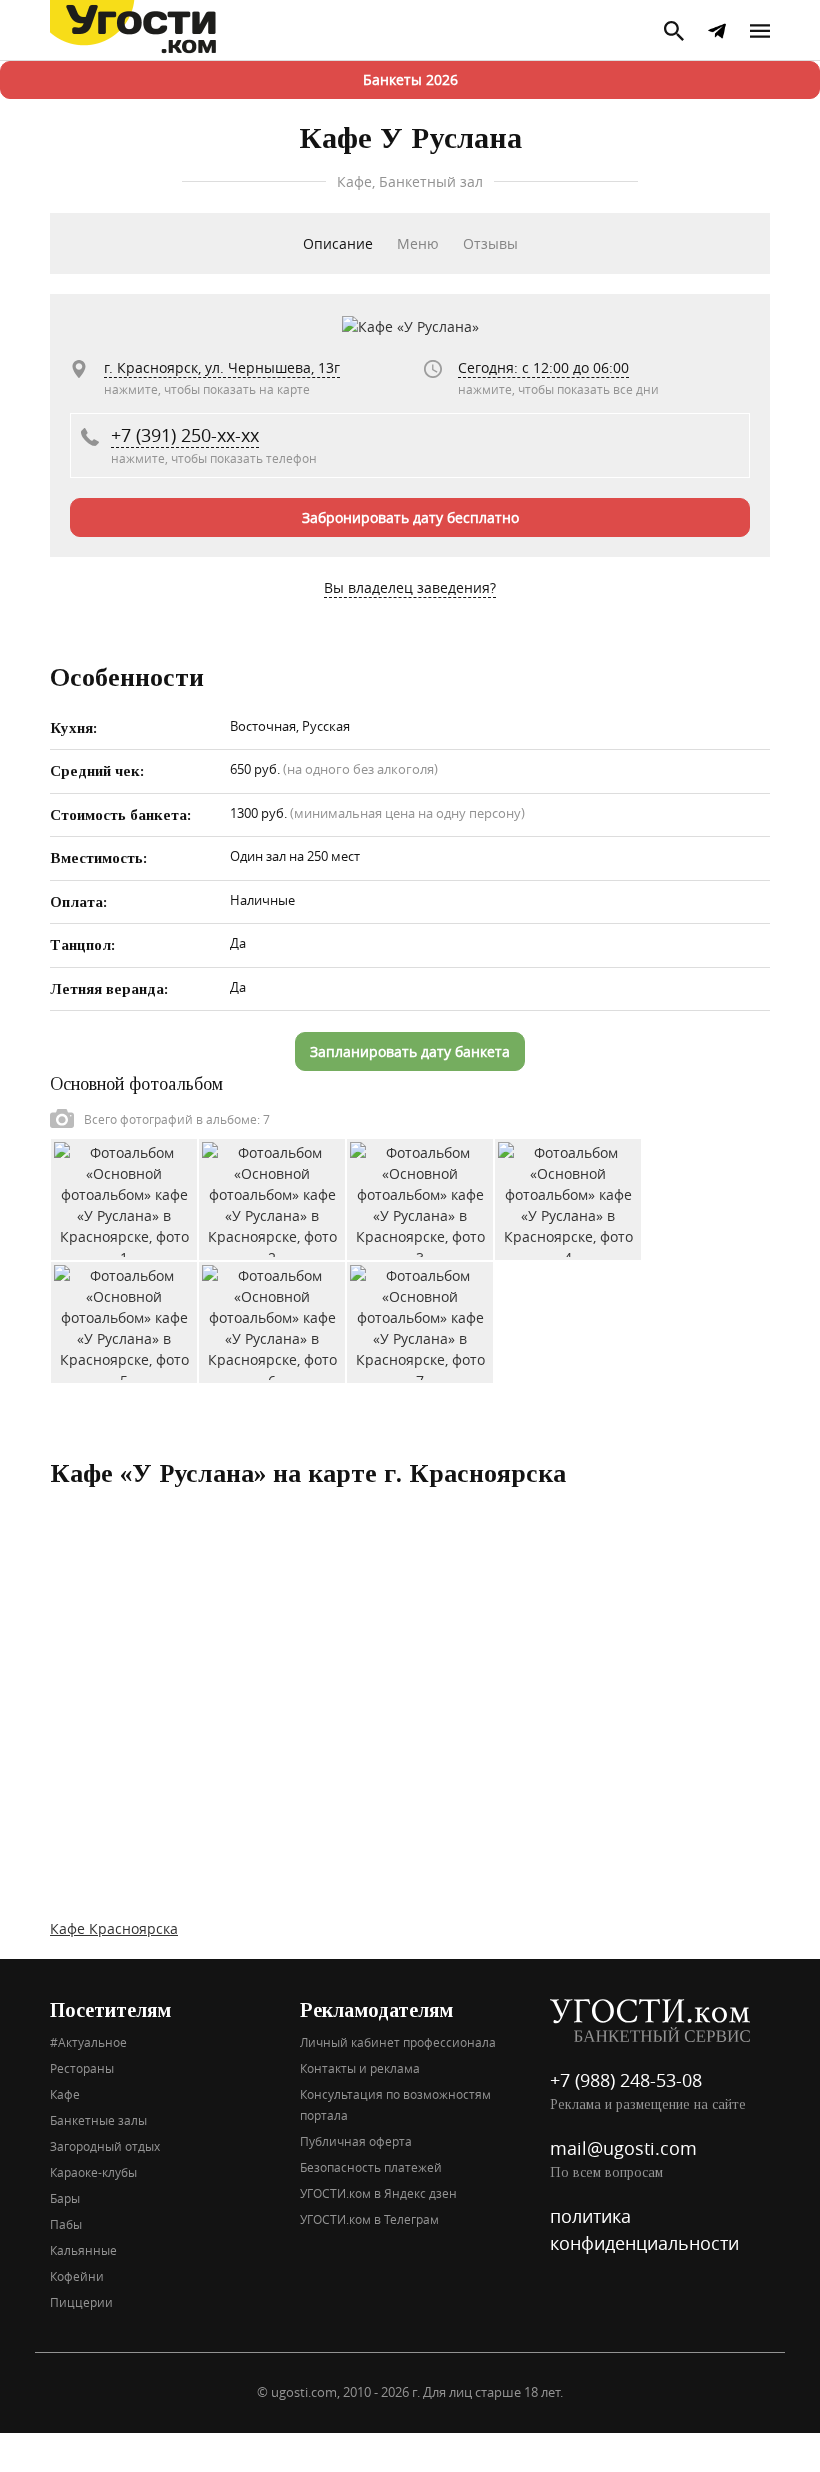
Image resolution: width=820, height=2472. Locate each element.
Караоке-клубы (93, 2172)
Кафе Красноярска (114, 1928)
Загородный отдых (105, 2146)
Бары (65, 2198)
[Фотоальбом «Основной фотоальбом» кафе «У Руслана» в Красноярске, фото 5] (124, 1321)
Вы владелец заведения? (410, 587)
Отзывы (490, 243)
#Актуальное (88, 2042)
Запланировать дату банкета (410, 1051)
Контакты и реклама (360, 2068)
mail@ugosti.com (623, 2148)
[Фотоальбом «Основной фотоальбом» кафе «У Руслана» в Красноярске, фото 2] (272, 1198)
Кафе (65, 2094)
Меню (418, 243)
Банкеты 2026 (410, 79)
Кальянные (83, 2250)
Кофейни (77, 2276)
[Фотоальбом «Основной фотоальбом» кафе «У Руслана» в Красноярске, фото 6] (272, 1321)
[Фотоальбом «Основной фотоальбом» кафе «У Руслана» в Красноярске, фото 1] (124, 1198)
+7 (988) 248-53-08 (626, 2080)
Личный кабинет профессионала (398, 2042)
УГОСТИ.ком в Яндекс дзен (378, 2193)
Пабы (66, 2224)
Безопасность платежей (371, 2167)
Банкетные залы (98, 2120)
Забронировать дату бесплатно (410, 517)
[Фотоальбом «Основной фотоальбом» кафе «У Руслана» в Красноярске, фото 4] (568, 1198)
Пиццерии (81, 2302)
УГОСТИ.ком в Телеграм (369, 2219)
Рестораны (82, 2068)
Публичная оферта (356, 2141)
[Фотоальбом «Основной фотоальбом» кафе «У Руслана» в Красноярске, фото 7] (420, 1321)
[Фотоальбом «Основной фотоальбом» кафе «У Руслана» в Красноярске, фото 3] (420, 1198)
